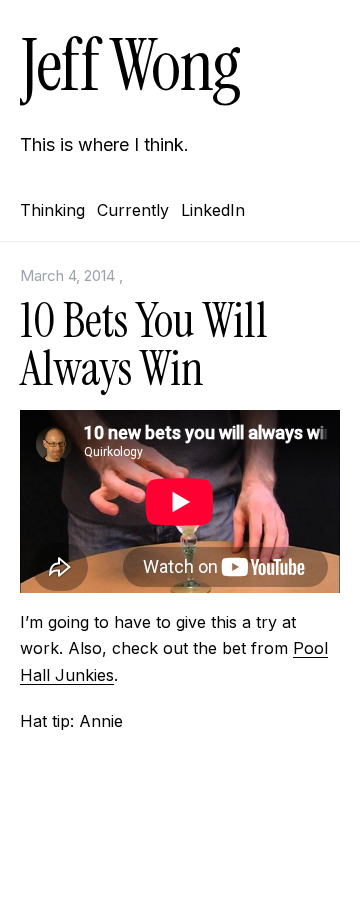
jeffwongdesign (180, 879)
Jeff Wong (130, 65)
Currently (133, 210)
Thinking (52, 210)
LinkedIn (213, 210)
